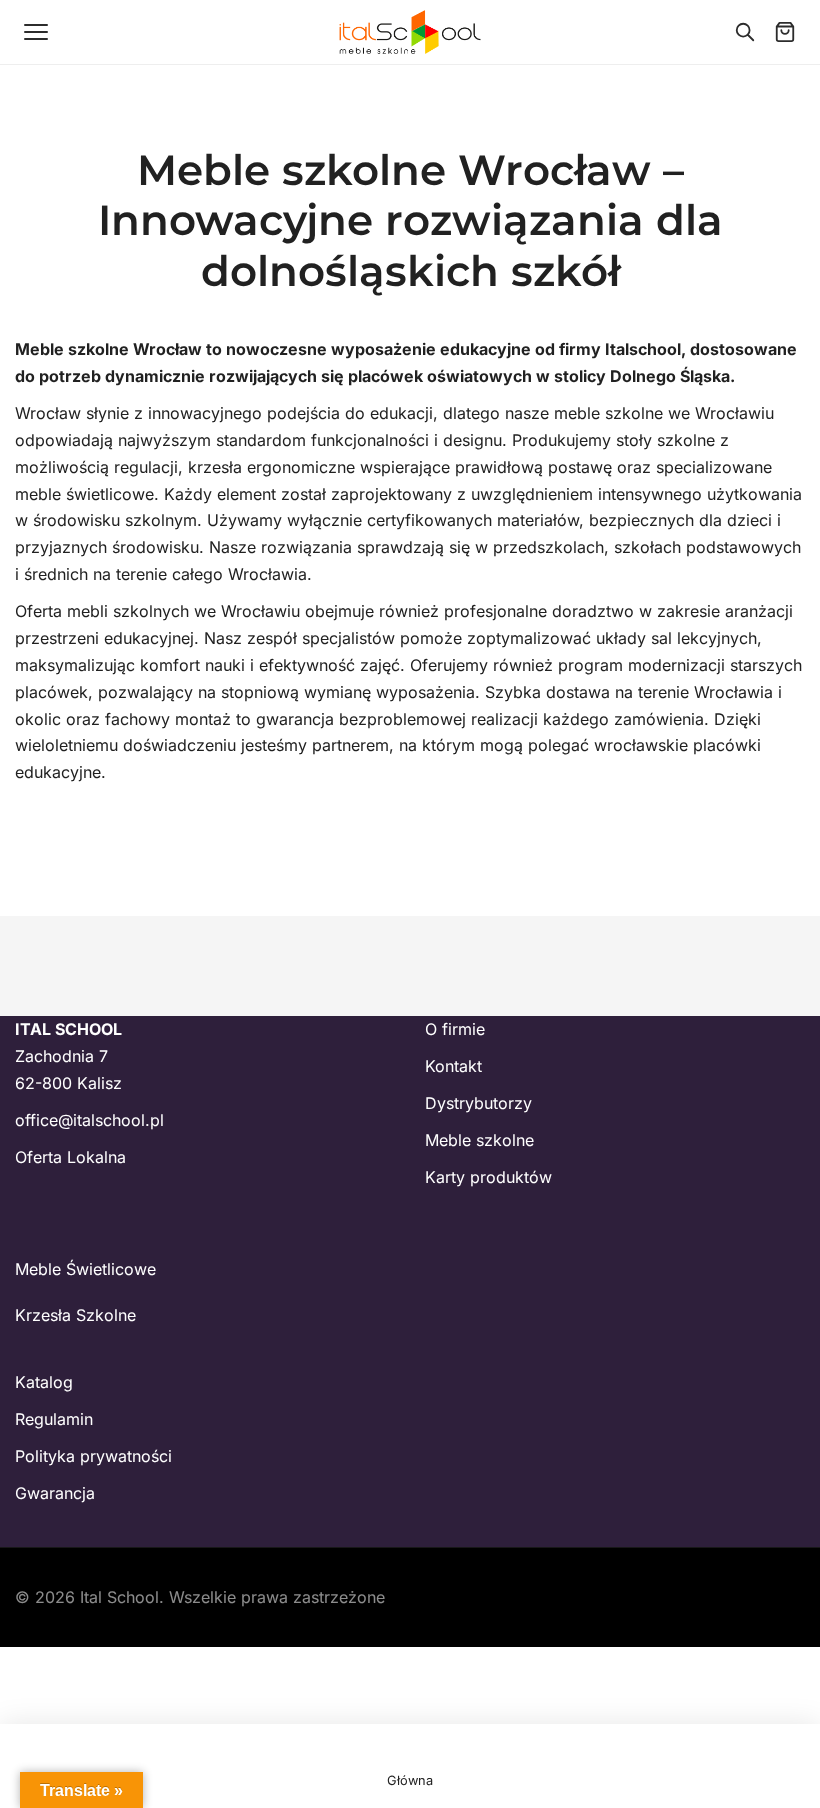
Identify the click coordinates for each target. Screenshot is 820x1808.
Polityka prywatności (93, 1456)
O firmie (455, 1029)
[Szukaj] (745, 32)
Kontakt (453, 1066)
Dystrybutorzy (478, 1103)
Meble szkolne (479, 1140)
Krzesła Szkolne (75, 1315)
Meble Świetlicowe (85, 1269)
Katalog (44, 1382)
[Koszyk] (785, 32)
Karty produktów (488, 1177)
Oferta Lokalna (70, 1157)
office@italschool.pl (89, 1120)
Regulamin (54, 1419)
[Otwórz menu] (36, 32)
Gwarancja (55, 1493)
